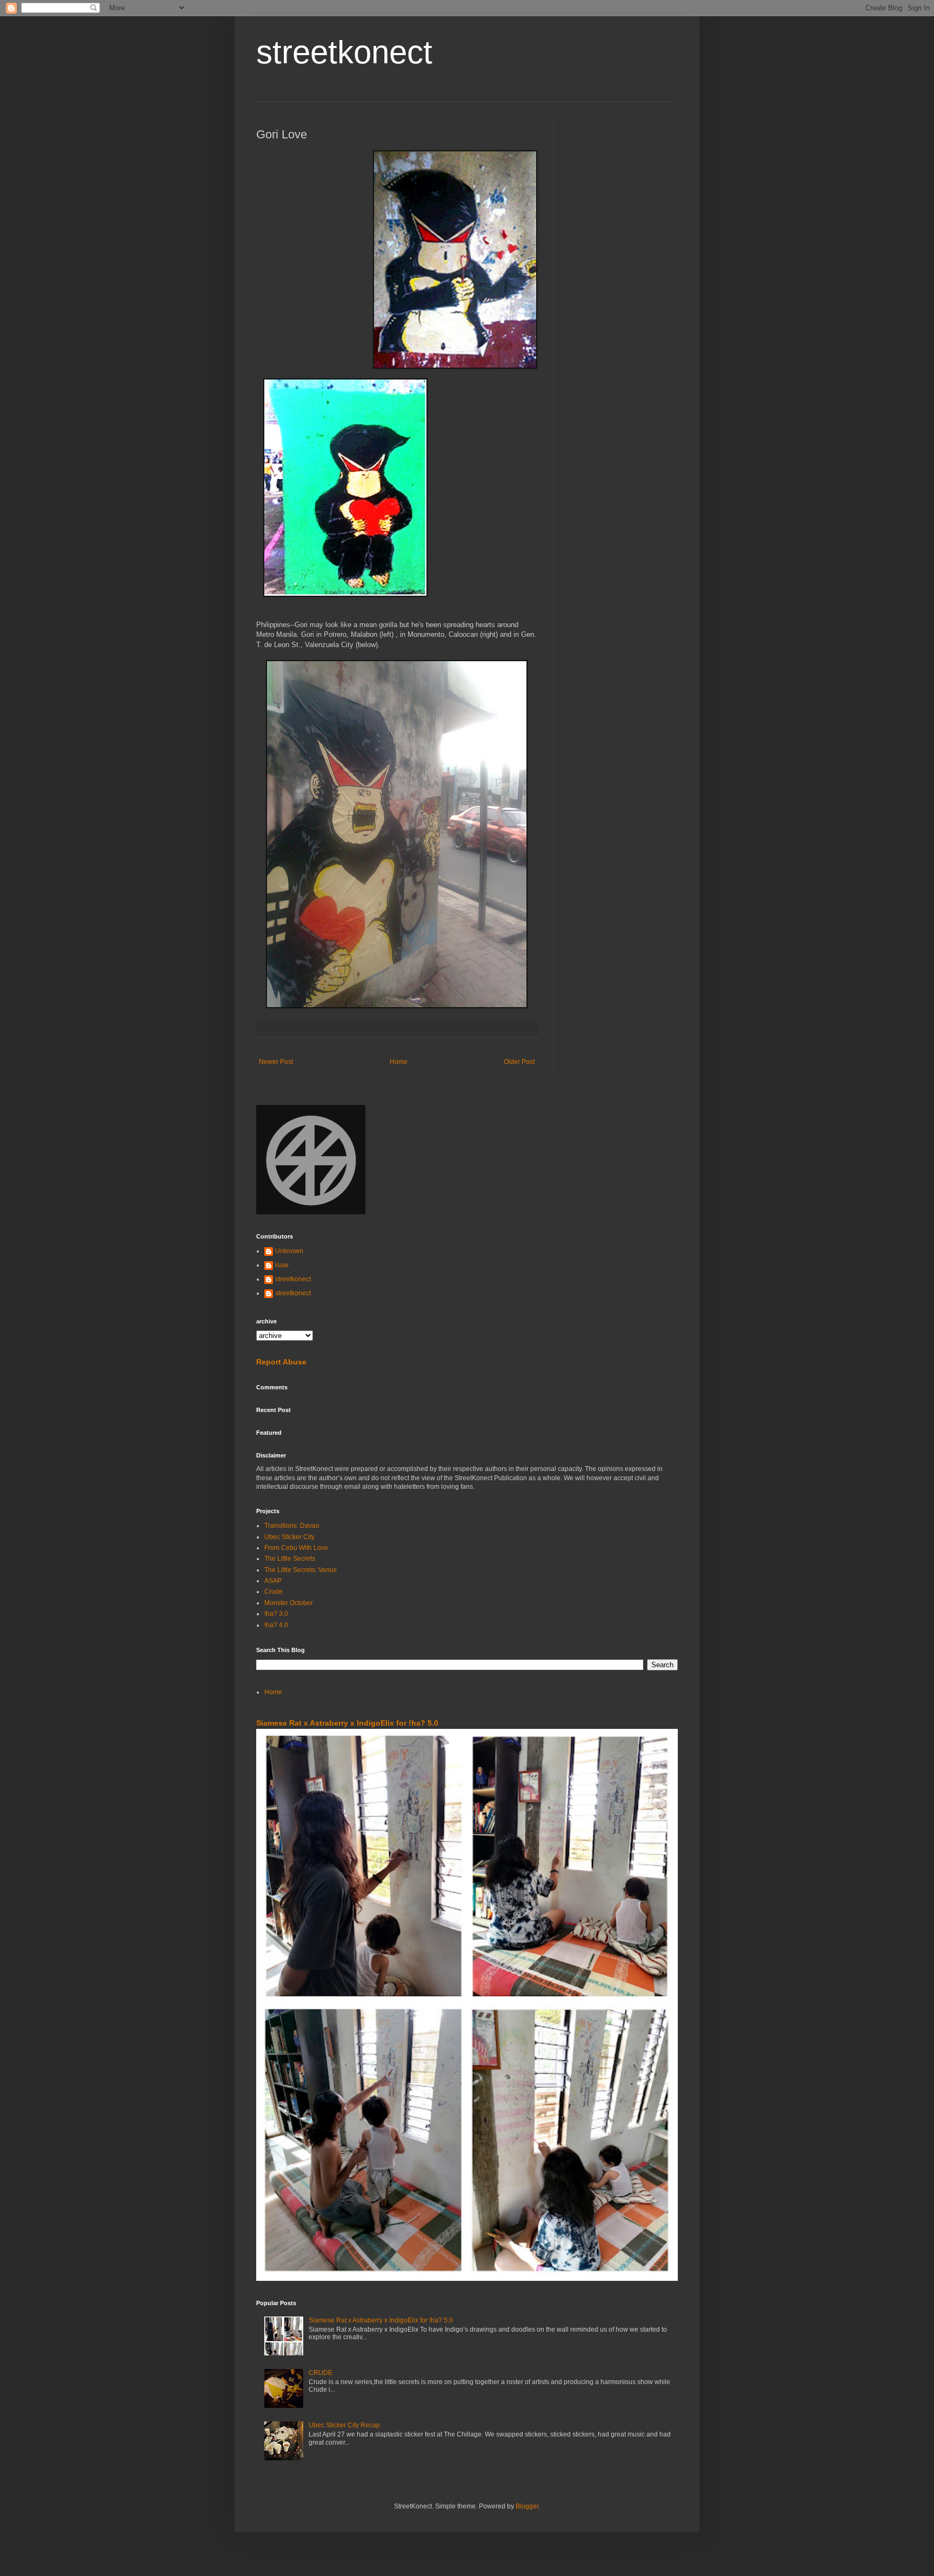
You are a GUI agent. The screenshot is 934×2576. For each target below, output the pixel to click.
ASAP (273, 1581)
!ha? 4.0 (276, 1625)
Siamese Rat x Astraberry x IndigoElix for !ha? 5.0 (347, 1723)
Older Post (519, 1062)
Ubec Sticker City (289, 1537)
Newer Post (276, 1062)
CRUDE (321, 2373)
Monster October (289, 1603)
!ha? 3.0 (276, 1614)
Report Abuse (281, 1362)
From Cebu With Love (296, 1548)
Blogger (527, 2506)
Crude (273, 1592)
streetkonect (344, 52)
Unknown (289, 1251)
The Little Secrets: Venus (301, 1570)
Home (399, 1062)
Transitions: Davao (292, 1526)
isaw (282, 1265)
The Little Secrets (290, 1559)
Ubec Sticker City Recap (344, 2425)
